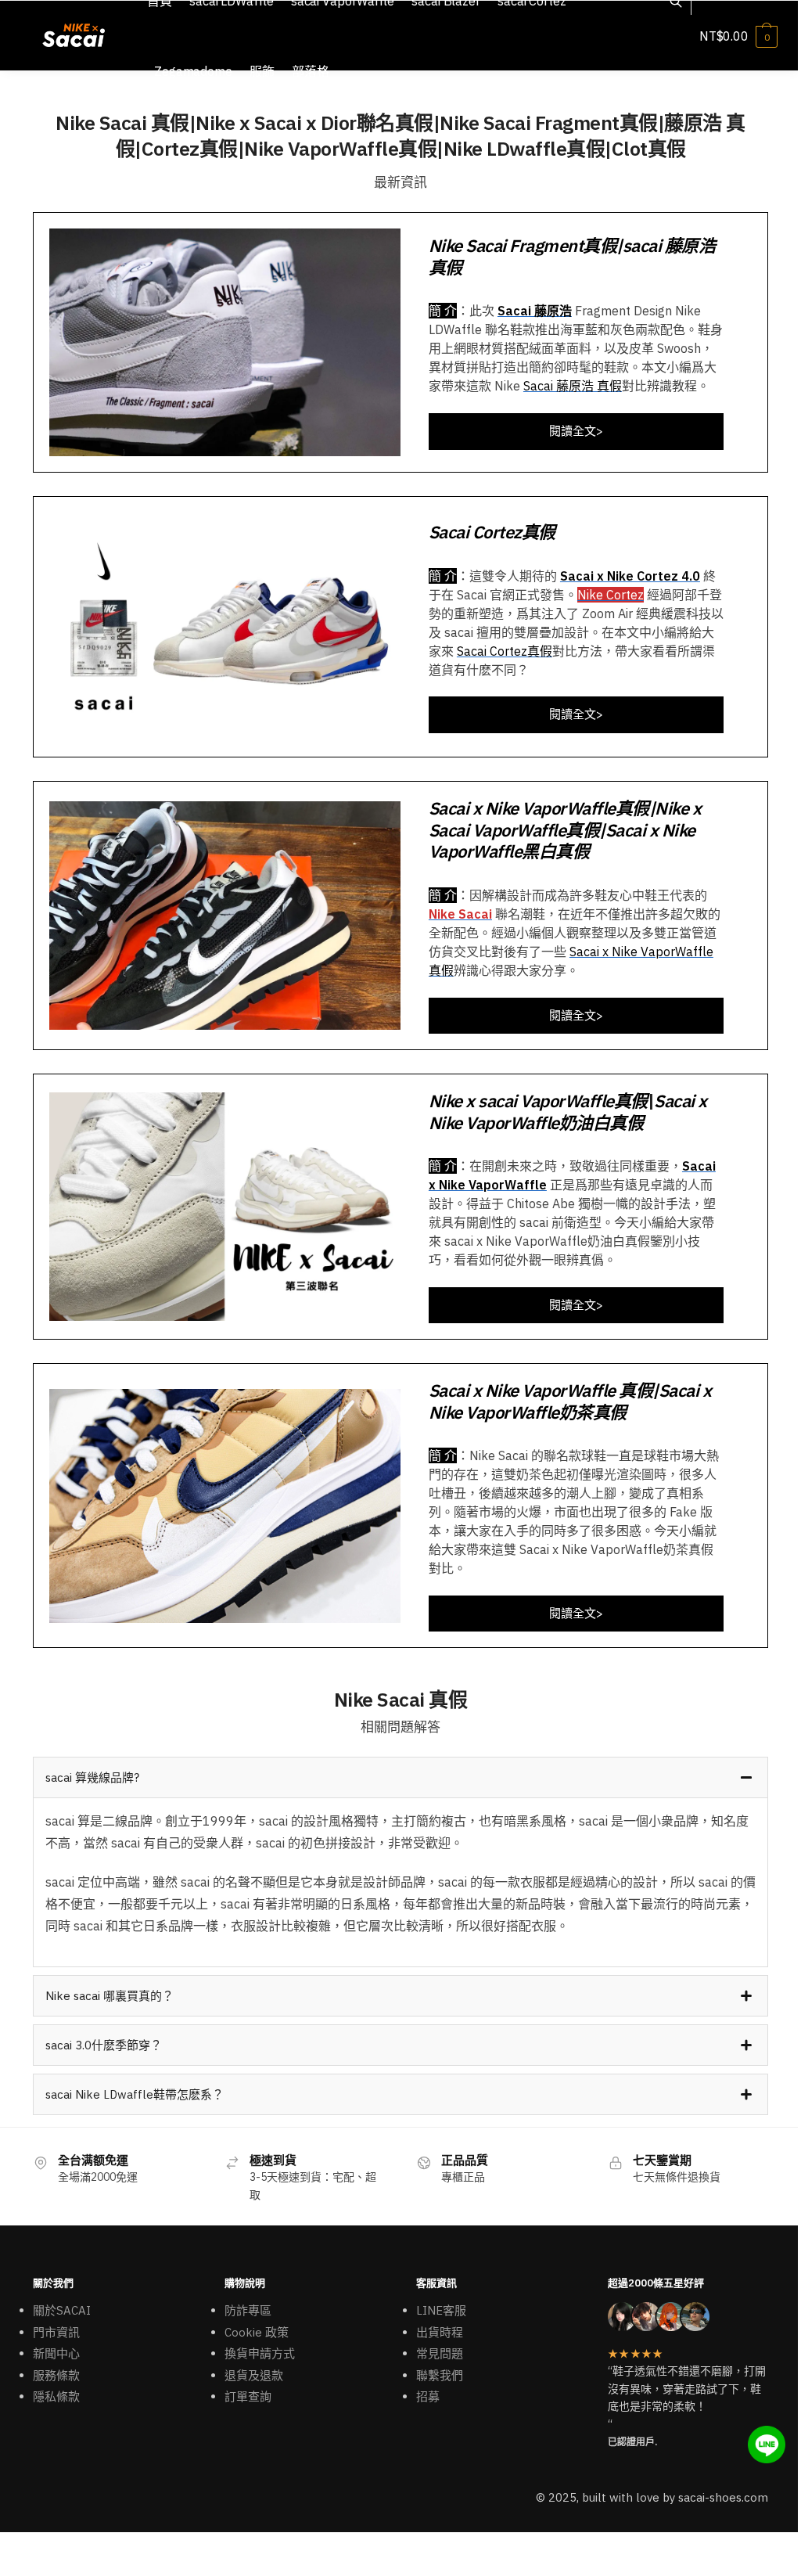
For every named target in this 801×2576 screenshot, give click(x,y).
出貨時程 (440, 2332)
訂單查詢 (248, 2396)
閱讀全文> (576, 431)
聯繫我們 (440, 2375)
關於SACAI (62, 2310)
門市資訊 (56, 2332)
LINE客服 (441, 2310)
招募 (428, 2396)
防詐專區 (248, 2310)
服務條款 (56, 2375)
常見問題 (440, 2353)
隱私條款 (56, 2396)
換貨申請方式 (260, 2353)
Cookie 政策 (257, 2332)
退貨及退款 (254, 2375)
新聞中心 (56, 2353)
